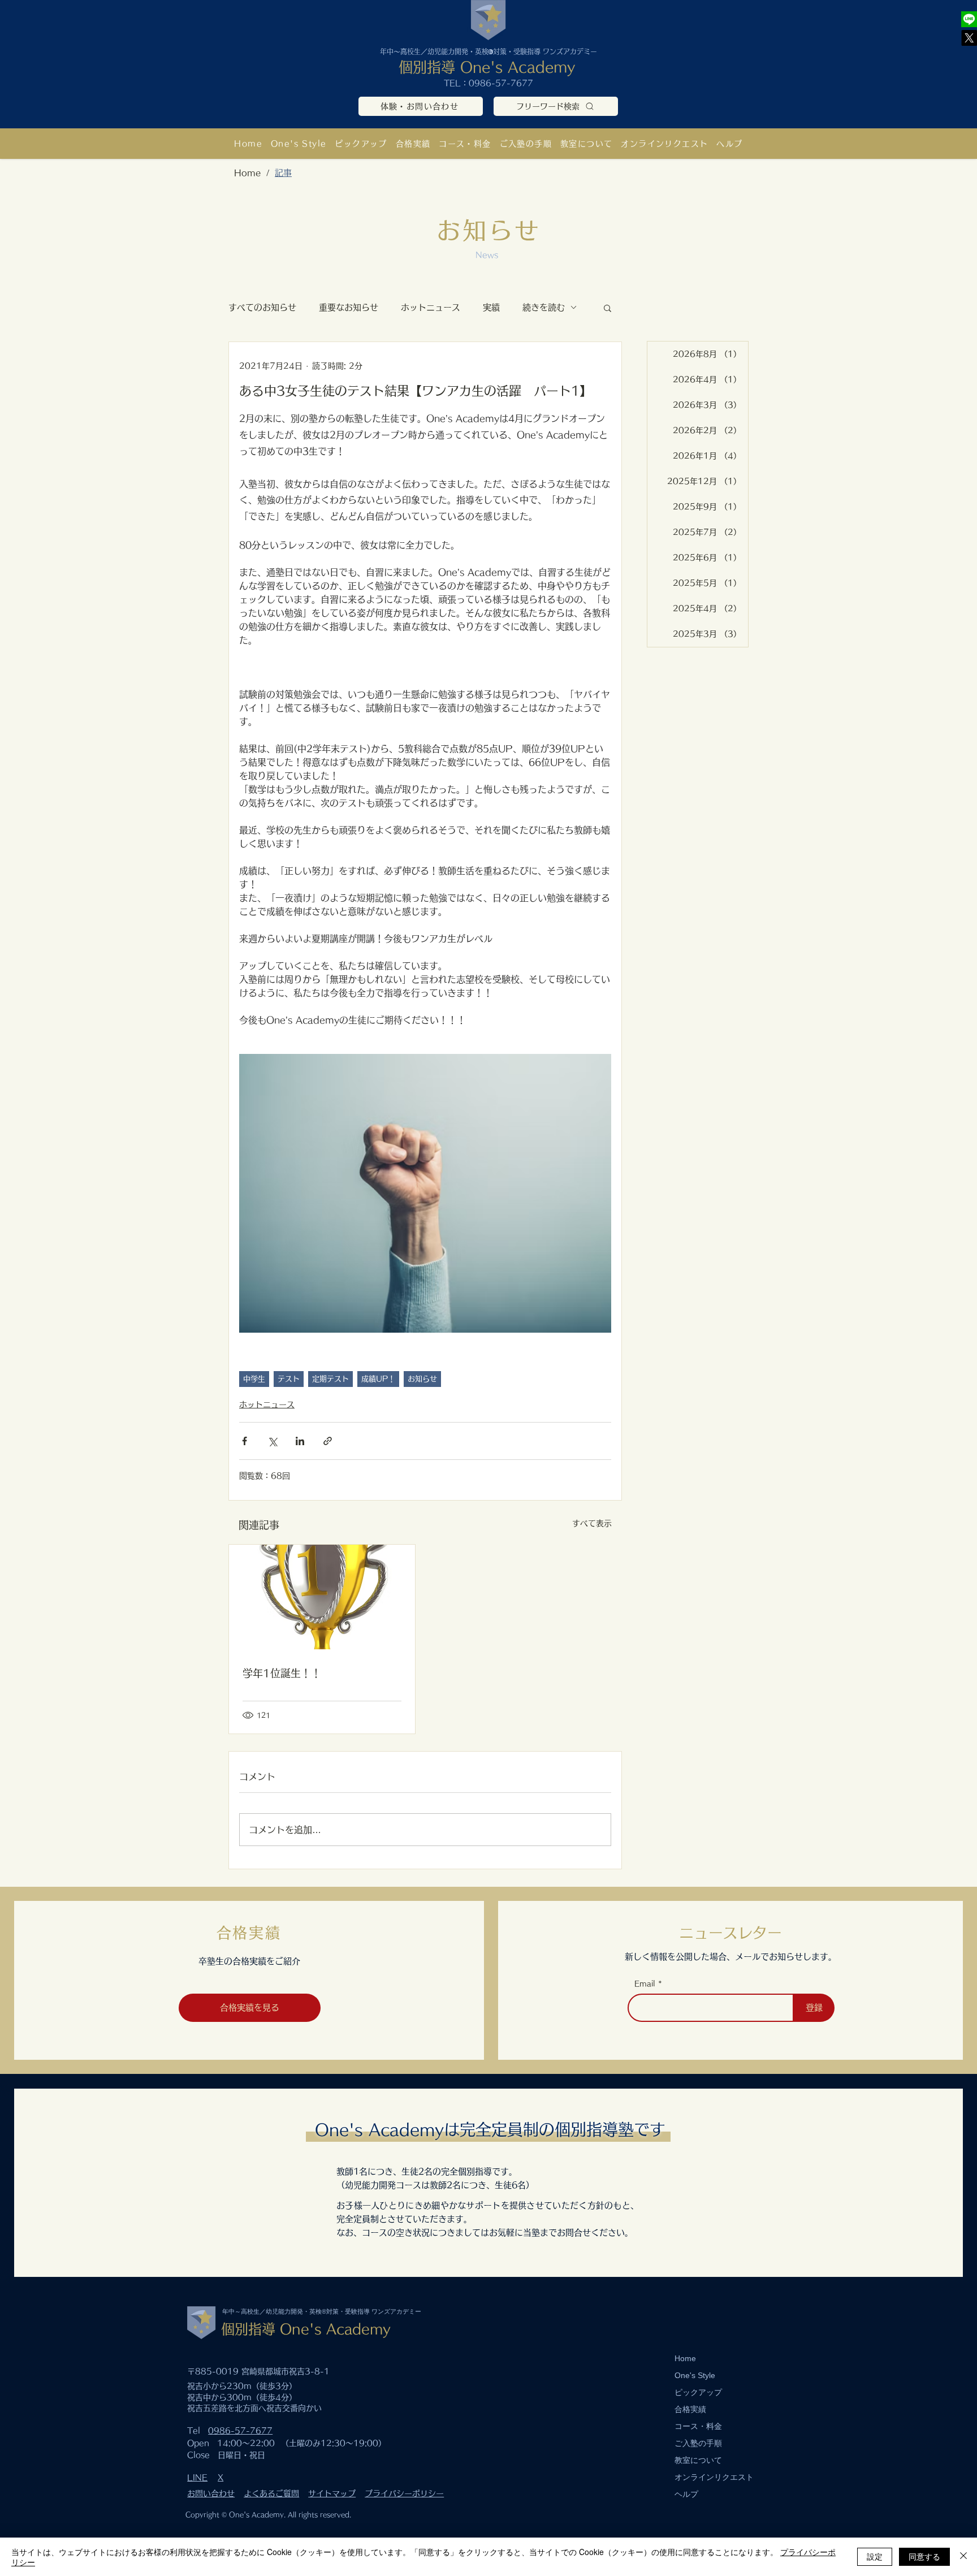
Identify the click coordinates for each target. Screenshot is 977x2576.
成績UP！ (378, 1379)
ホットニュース (431, 307)
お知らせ (422, 1379)
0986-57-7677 (501, 83)
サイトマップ (332, 2493)
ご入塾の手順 (698, 2443)
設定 (875, 2556)
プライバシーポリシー (404, 2493)
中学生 (254, 1379)
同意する (924, 2556)
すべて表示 (592, 1523)
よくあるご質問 (271, 2493)
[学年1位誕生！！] (322, 1597)
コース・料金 (698, 2426)
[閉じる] (963, 2557)
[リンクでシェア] (328, 1441)
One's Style (695, 2375)
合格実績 (690, 2409)
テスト (289, 1379)
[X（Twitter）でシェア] (272, 1441)
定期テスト (330, 1379)
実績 (491, 307)
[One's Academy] (969, 19)
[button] (587, 143)
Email (645, 1984)
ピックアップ (698, 2392)
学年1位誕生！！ (282, 1673)
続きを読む (544, 307)
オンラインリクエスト (714, 2477)
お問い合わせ (211, 2493)
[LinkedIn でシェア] (300, 1441)
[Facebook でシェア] (245, 1441)
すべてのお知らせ (262, 307)
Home (685, 2358)
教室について (698, 2460)
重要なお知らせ (349, 307)
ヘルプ (686, 2494)
